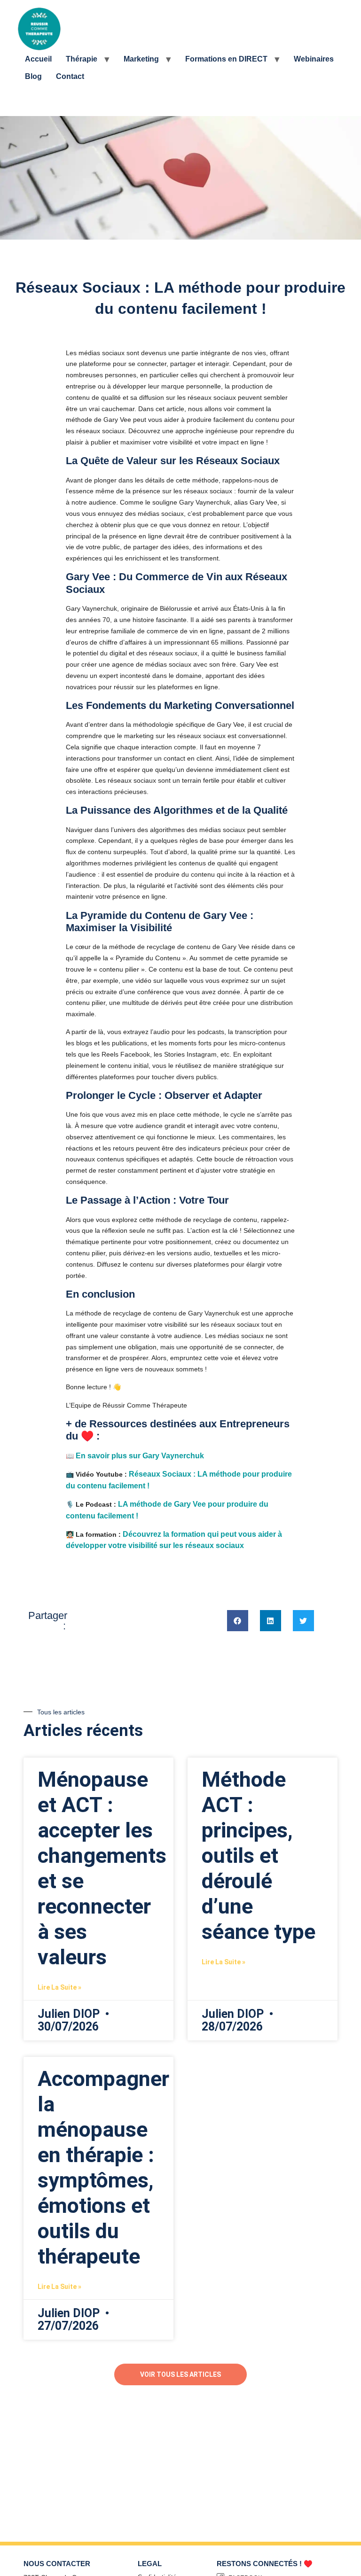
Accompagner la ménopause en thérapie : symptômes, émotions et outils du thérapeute (103, 2167)
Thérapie (82, 59)
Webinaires (314, 59)
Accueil (38, 59)
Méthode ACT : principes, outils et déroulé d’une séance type (259, 1856)
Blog (33, 76)
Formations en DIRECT (226, 59)
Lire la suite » (59, 1987)
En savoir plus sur (141, 1456)
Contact (70, 76)
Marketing (141, 59)
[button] (238, 1621)
